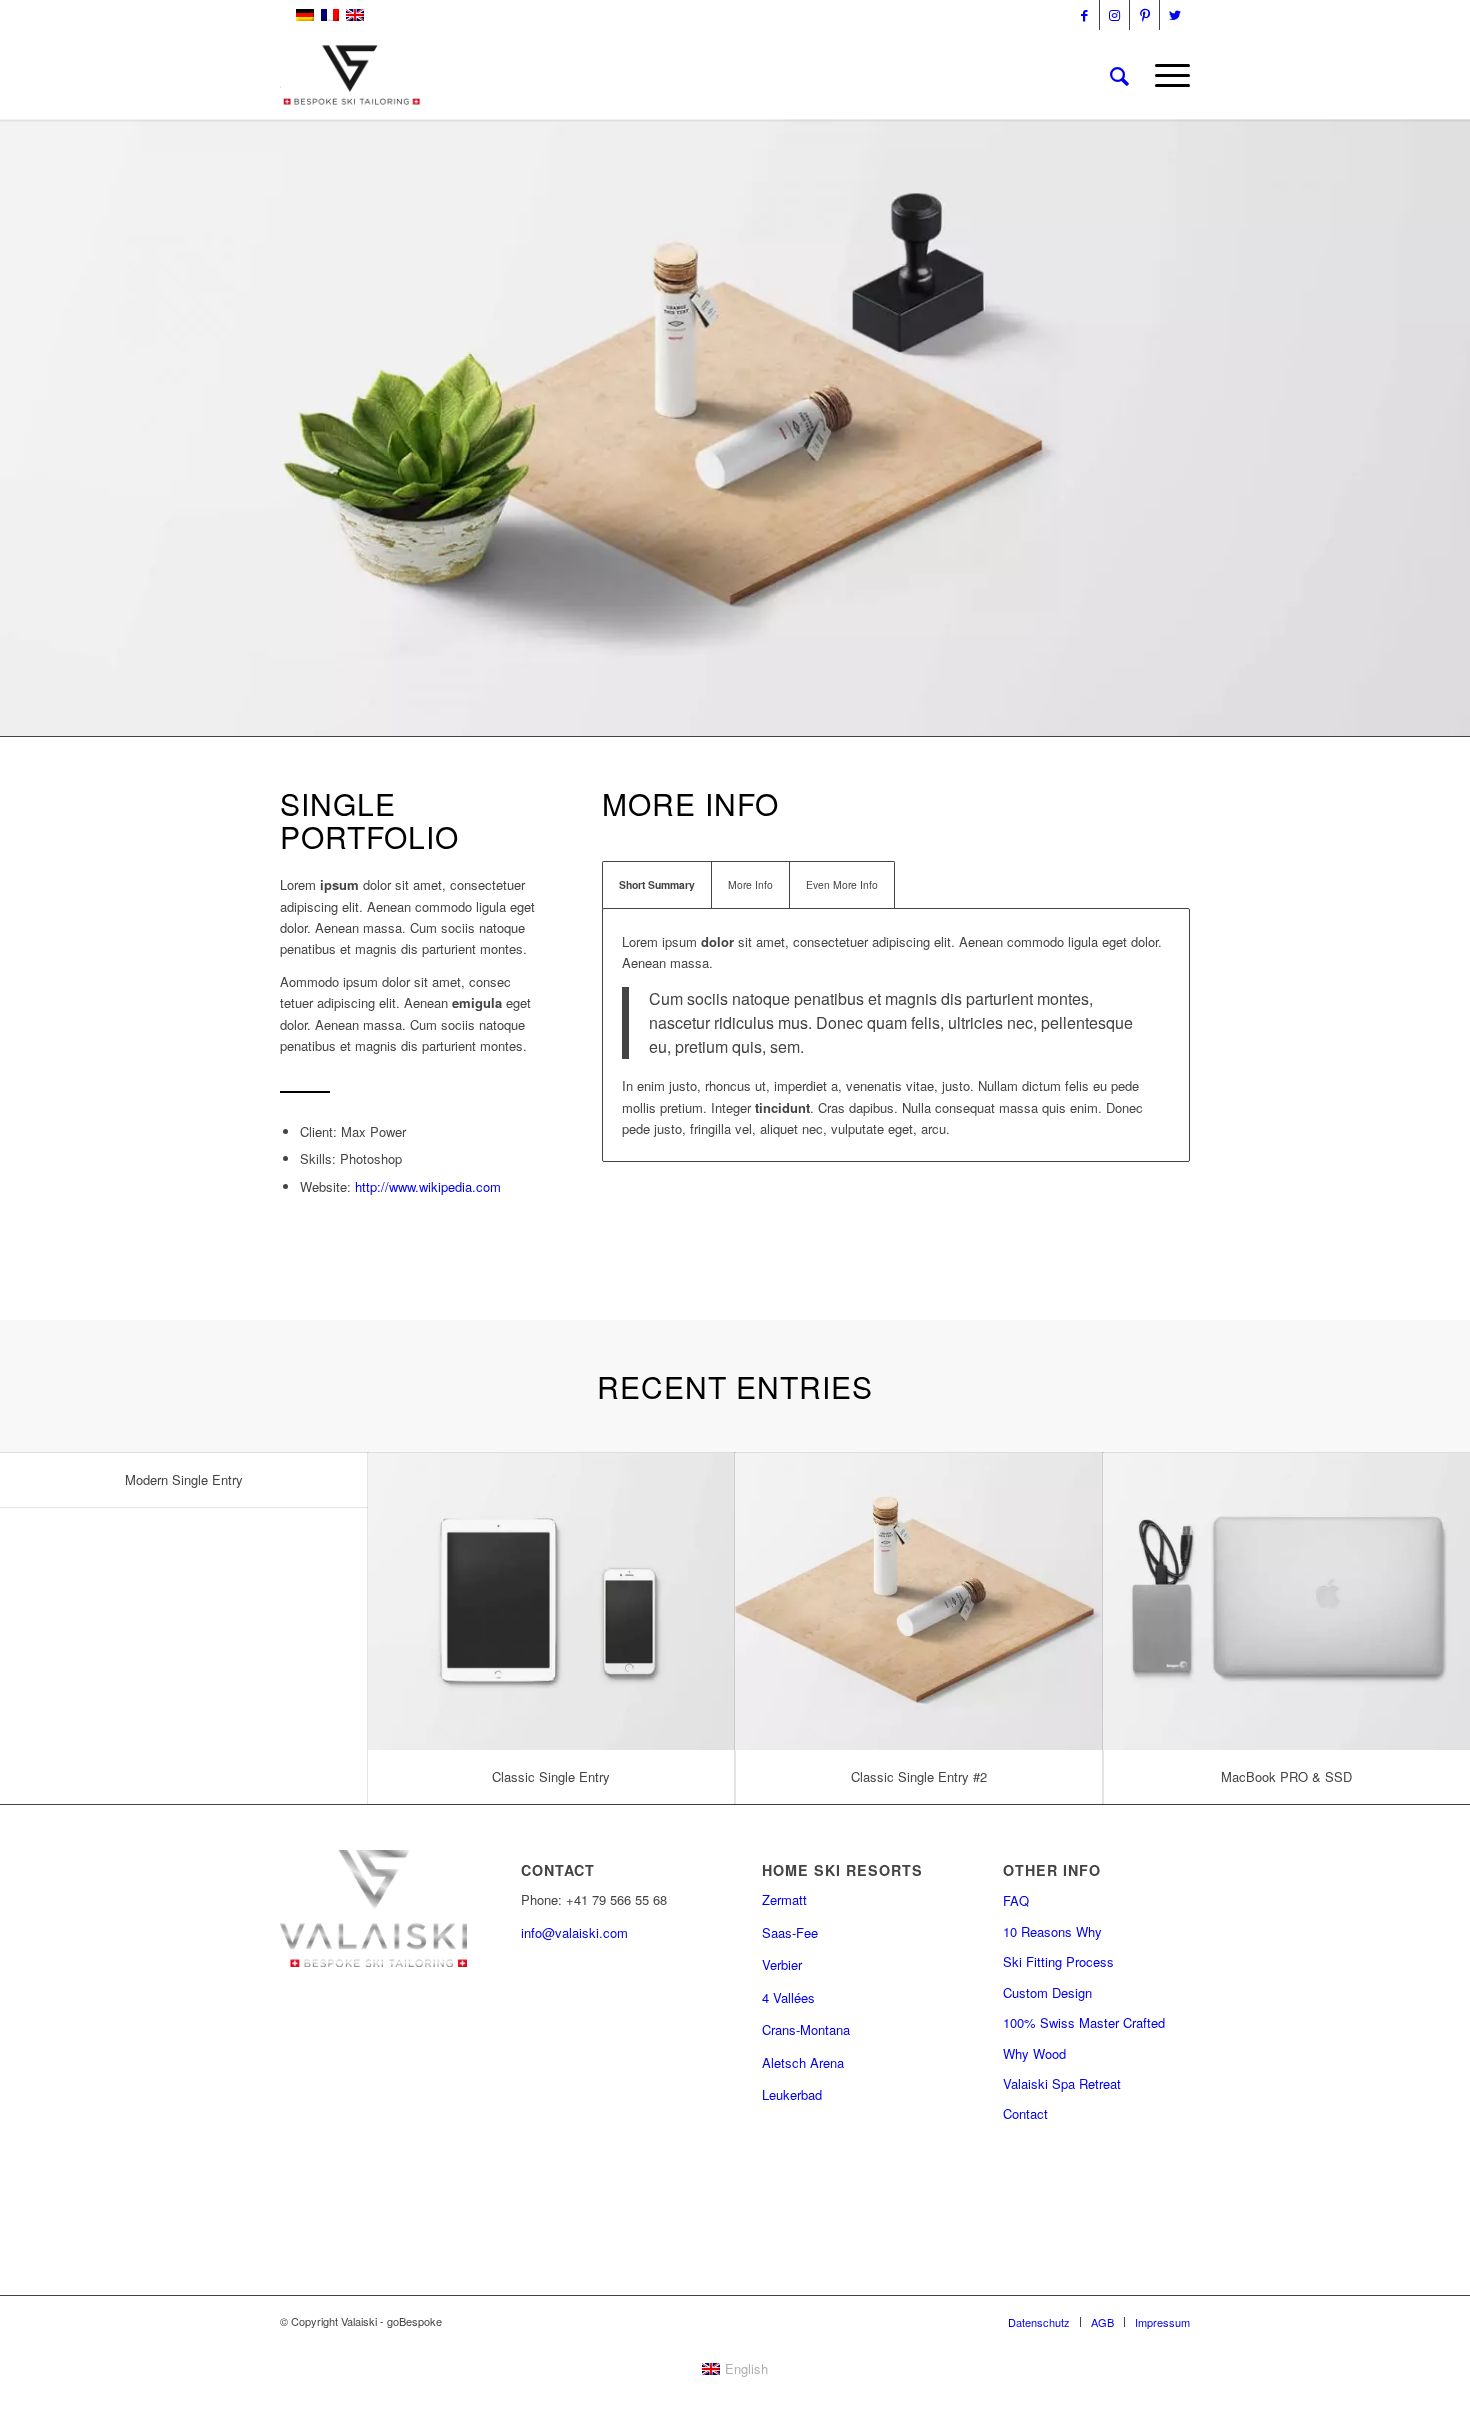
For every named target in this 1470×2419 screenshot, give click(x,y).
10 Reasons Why (1052, 1931)
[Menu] (1166, 75)
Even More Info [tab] (842, 884)
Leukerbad (792, 2094)
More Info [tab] (750, 884)
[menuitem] (1119, 75)
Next (1452, 408)
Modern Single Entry (184, 1479)
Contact (1025, 2113)
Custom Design (1047, 1992)
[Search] (1119, 75)
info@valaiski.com (574, 1932)
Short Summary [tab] (657, 884)
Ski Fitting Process (1058, 1961)
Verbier (782, 1964)
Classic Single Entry (551, 1776)
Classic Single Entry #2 (919, 1776)
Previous (17, 408)
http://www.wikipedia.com (428, 1186)
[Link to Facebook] (1084, 15)
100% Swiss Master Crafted (1084, 2022)
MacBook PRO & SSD (1286, 1776)
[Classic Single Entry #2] (919, 1601)
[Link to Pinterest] (1144, 15)
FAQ (1016, 1900)
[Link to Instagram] (1114, 15)
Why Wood (1034, 2053)
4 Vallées (788, 1997)
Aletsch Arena (803, 2062)
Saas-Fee (790, 1932)
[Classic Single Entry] (552, 1601)
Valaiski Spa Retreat (1062, 2083)
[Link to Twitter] (1175, 15)
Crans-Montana (806, 2029)
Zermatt (784, 1899)
